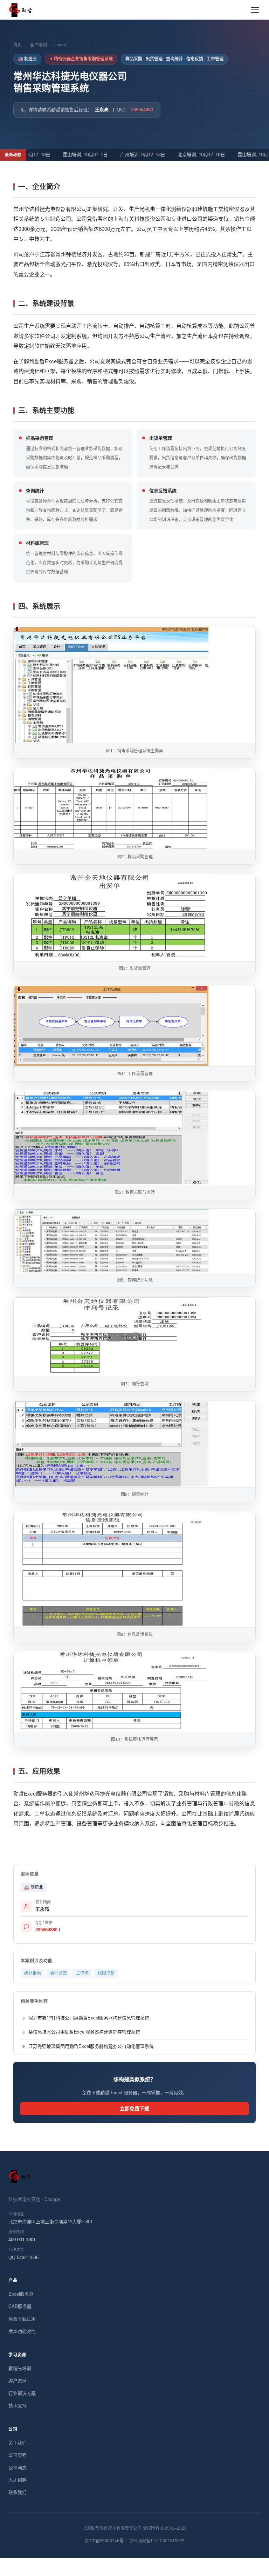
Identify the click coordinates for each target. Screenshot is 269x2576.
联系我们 (18, 2492)
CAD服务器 (20, 2306)
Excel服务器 (21, 2294)
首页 (18, 45)
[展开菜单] (255, 10)
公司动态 (18, 2468)
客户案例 (39, 45)
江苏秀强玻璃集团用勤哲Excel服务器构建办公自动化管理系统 (91, 2046)
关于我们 (18, 2443)
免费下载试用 (22, 2319)
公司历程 (18, 2455)
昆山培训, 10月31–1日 (68, 155)
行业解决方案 (22, 2393)
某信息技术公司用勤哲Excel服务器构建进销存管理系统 (84, 2032)
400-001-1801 (22, 2240)
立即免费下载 (134, 2109)
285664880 (142, 110)
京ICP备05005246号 (104, 2541)
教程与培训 (20, 2368)
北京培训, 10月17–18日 (184, 155)
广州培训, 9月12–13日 (125, 155)
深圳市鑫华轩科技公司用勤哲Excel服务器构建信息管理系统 (89, 2018)
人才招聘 (18, 2480)
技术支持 (18, 2406)
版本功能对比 (22, 2331)
